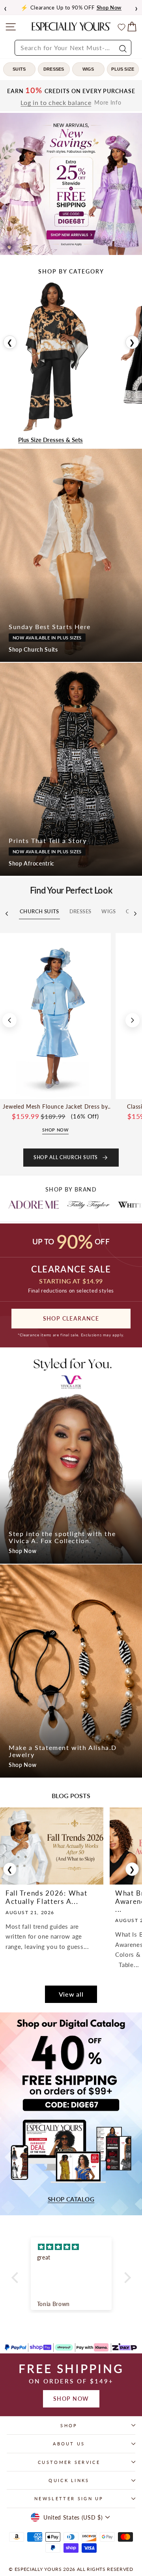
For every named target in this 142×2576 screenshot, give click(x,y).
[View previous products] (9, 1020)
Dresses (54, 69)
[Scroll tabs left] (7, 914)
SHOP (69, 2425)
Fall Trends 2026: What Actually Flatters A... (46, 1897)
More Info (108, 103)
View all (71, 1994)
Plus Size (123, 69)
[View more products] (133, 1020)
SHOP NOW (71, 2399)
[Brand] (46, 1205)
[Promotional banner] (71, 184)
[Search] (122, 48)
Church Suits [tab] (39, 911)
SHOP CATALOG (71, 2199)
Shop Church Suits (33, 649)
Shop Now (23, 1551)
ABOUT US (69, 2444)
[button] (17, 2278)
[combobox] (73, 48)
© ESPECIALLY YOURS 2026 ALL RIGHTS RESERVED (71, 2569)
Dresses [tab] (80, 911)
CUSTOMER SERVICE (69, 2462)
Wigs (88, 69)
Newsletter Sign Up (69, 2498)
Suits (19, 69)
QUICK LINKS (69, 2480)
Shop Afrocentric (32, 863)
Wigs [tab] (108, 911)
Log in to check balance (56, 103)
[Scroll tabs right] (135, 914)
